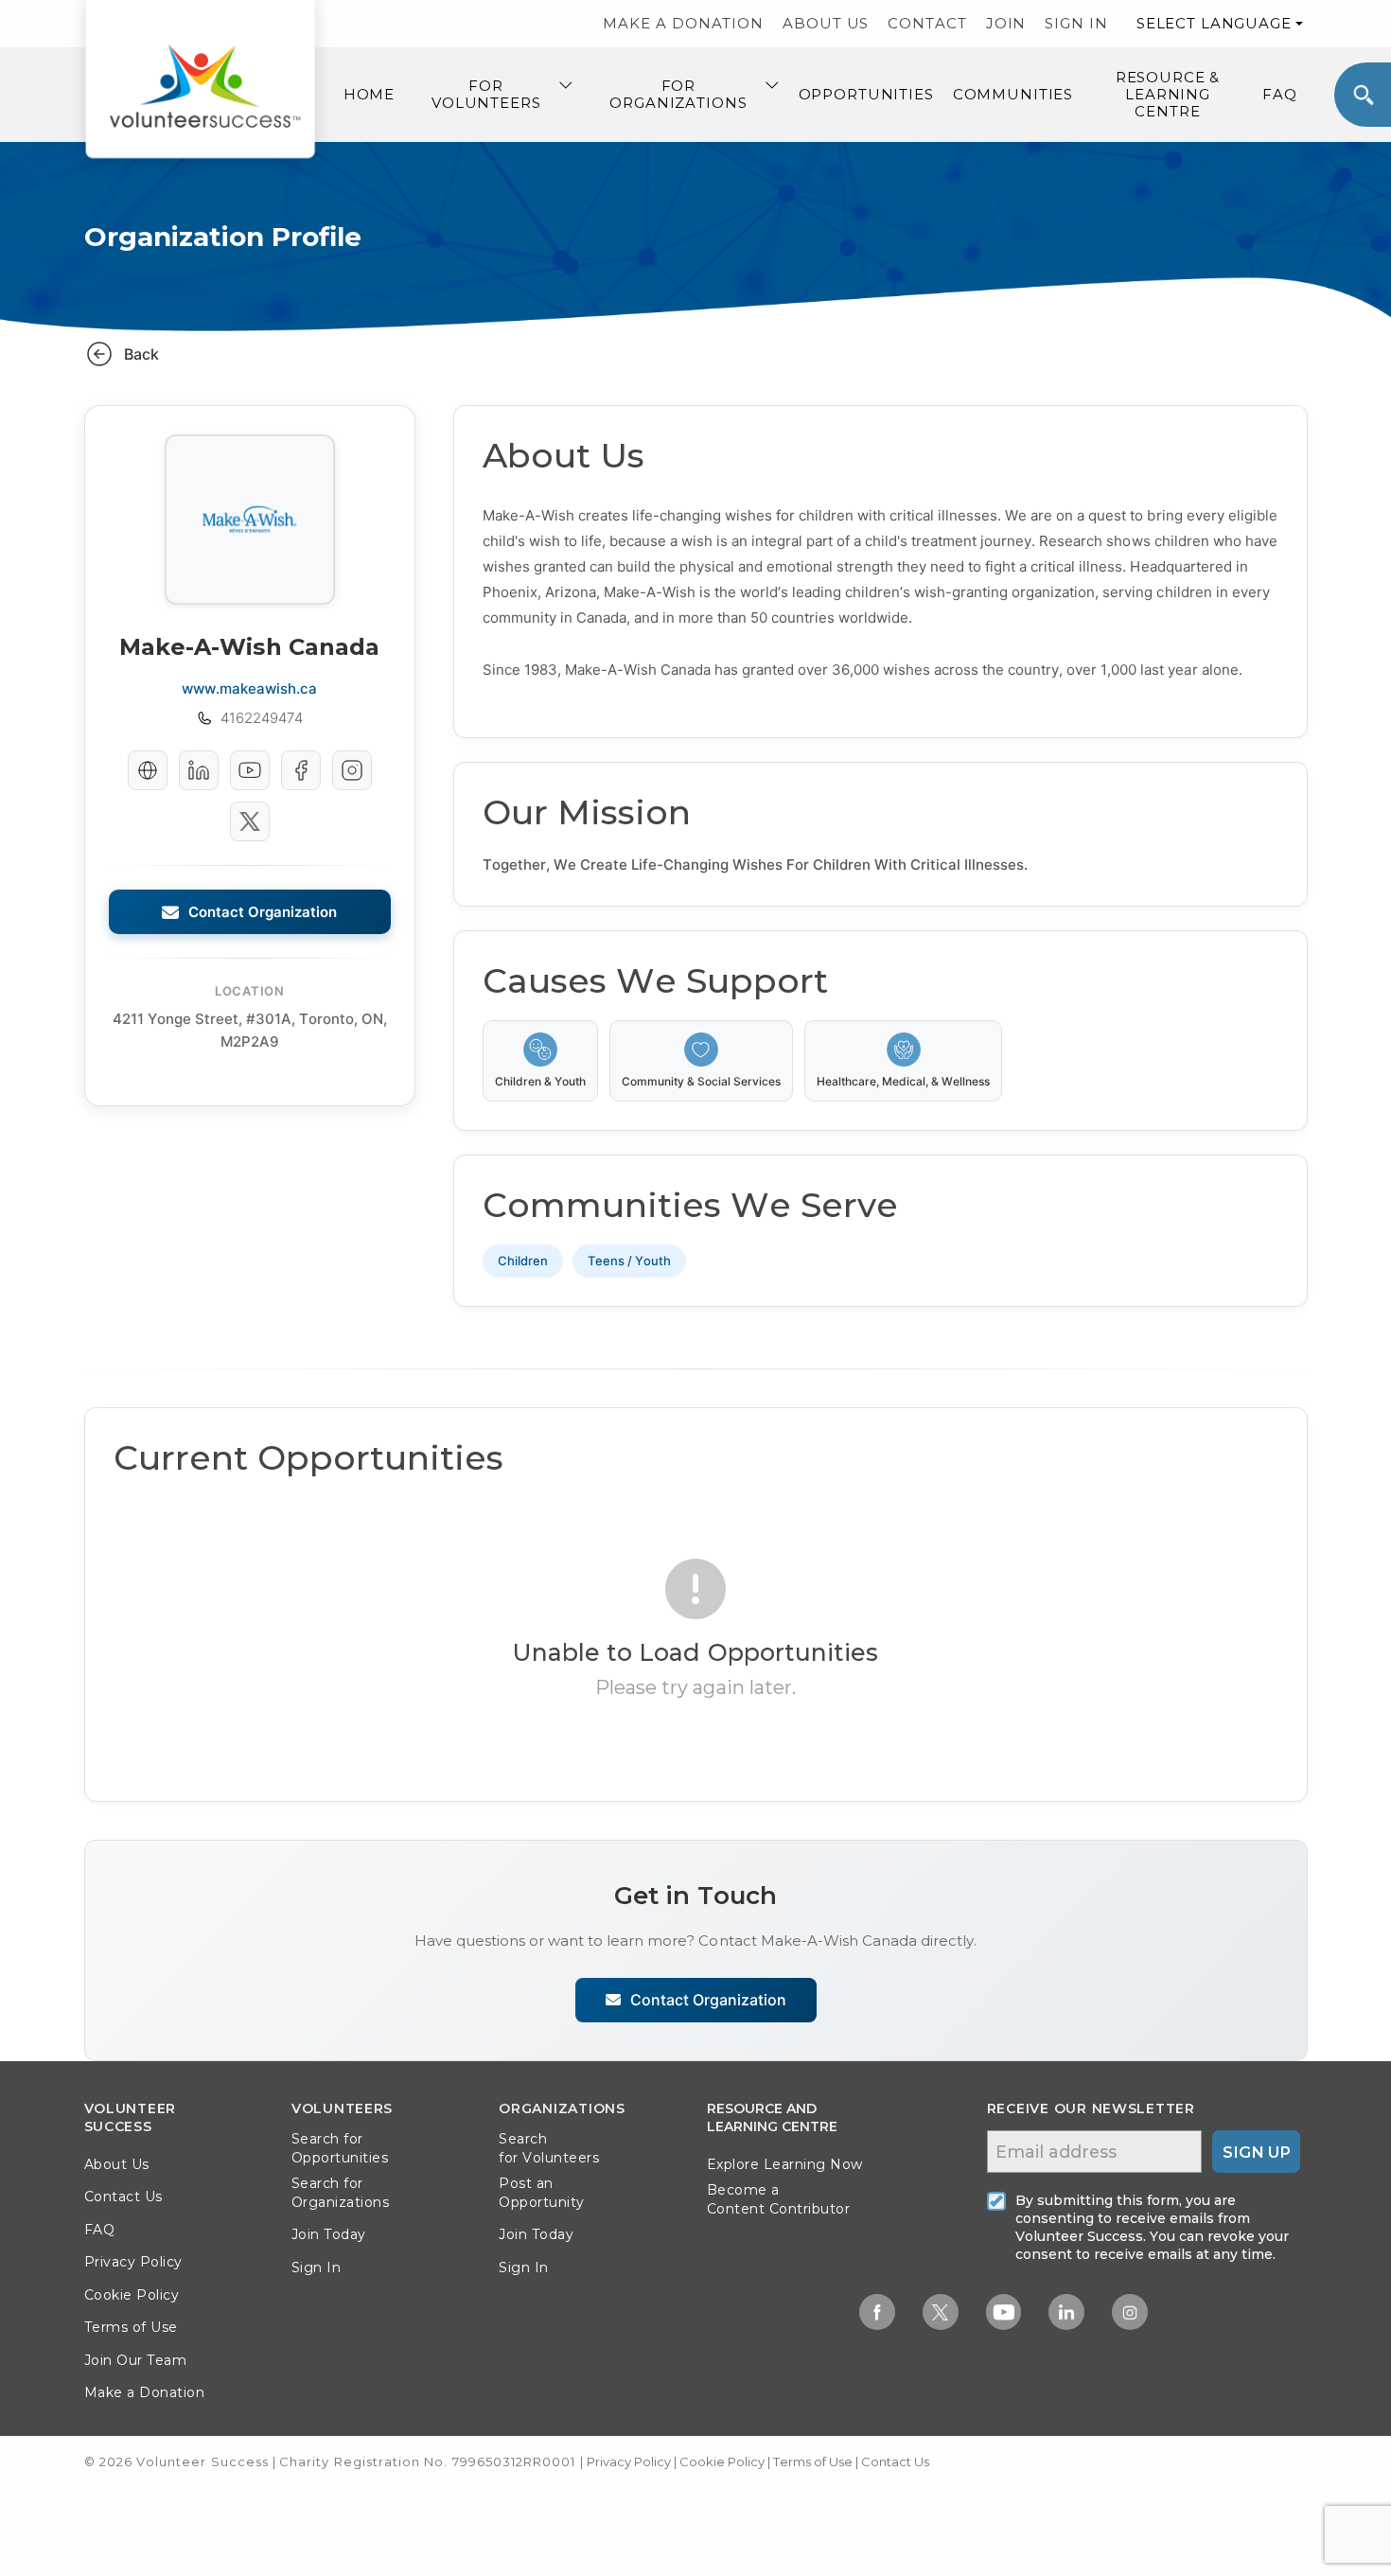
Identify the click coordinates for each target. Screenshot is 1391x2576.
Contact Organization (263, 912)
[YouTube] (250, 770)
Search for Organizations (341, 2193)
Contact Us (123, 2197)
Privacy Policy (133, 2262)
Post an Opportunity (542, 2193)
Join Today (329, 2234)
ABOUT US (826, 23)
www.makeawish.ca (249, 688)
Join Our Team (136, 2360)
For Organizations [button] (678, 94)
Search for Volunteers (549, 2148)
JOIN (1006, 23)
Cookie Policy (132, 2295)
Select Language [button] (1214, 23)
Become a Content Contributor (779, 2199)
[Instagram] (352, 770)
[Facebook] (301, 770)
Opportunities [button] (866, 94)
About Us (117, 2164)
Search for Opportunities (340, 2148)
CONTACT (927, 23)
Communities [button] (1013, 94)
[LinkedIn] (199, 770)
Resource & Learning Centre (1168, 94)
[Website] (148, 770)
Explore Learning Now (785, 2164)
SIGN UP (1257, 2152)
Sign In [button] (317, 2267)
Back (141, 354)
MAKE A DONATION (683, 23)
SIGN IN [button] (1076, 23)
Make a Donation (145, 2392)
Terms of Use (131, 2327)
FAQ (1280, 94)
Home (369, 94)
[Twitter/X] (250, 821)
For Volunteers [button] (486, 94)
